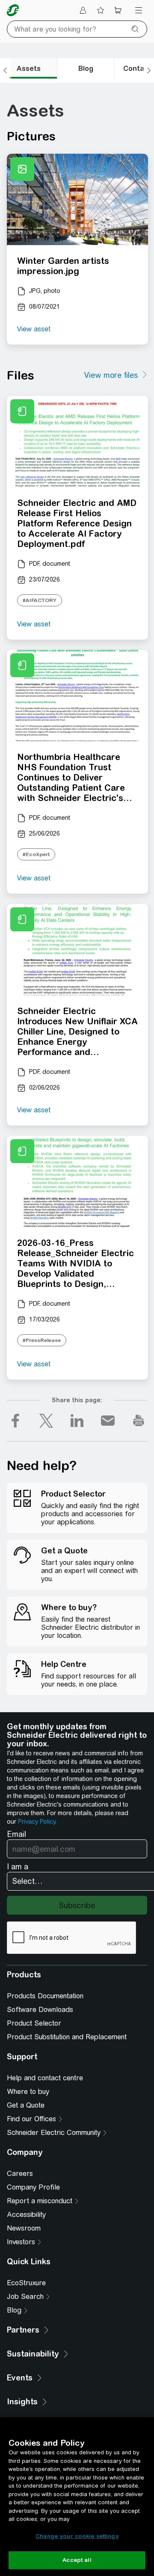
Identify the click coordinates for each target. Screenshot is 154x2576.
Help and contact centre (45, 2078)
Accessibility (26, 2215)
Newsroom (24, 2228)
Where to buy (28, 2092)
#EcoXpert (36, 854)
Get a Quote (26, 2105)
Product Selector (34, 2023)
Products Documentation (45, 1996)
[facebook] (15, 1421)
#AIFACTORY (40, 600)
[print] (139, 1421)
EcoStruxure (26, 2283)
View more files (111, 375)
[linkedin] (77, 1421)
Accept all (77, 2560)
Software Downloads (40, 2010)
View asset (34, 329)
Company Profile (33, 2187)
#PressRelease (42, 1340)
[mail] (108, 1421)
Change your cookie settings (77, 2536)
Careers (20, 2174)
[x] (46, 1421)
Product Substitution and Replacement (67, 2037)
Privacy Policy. (37, 1822)
